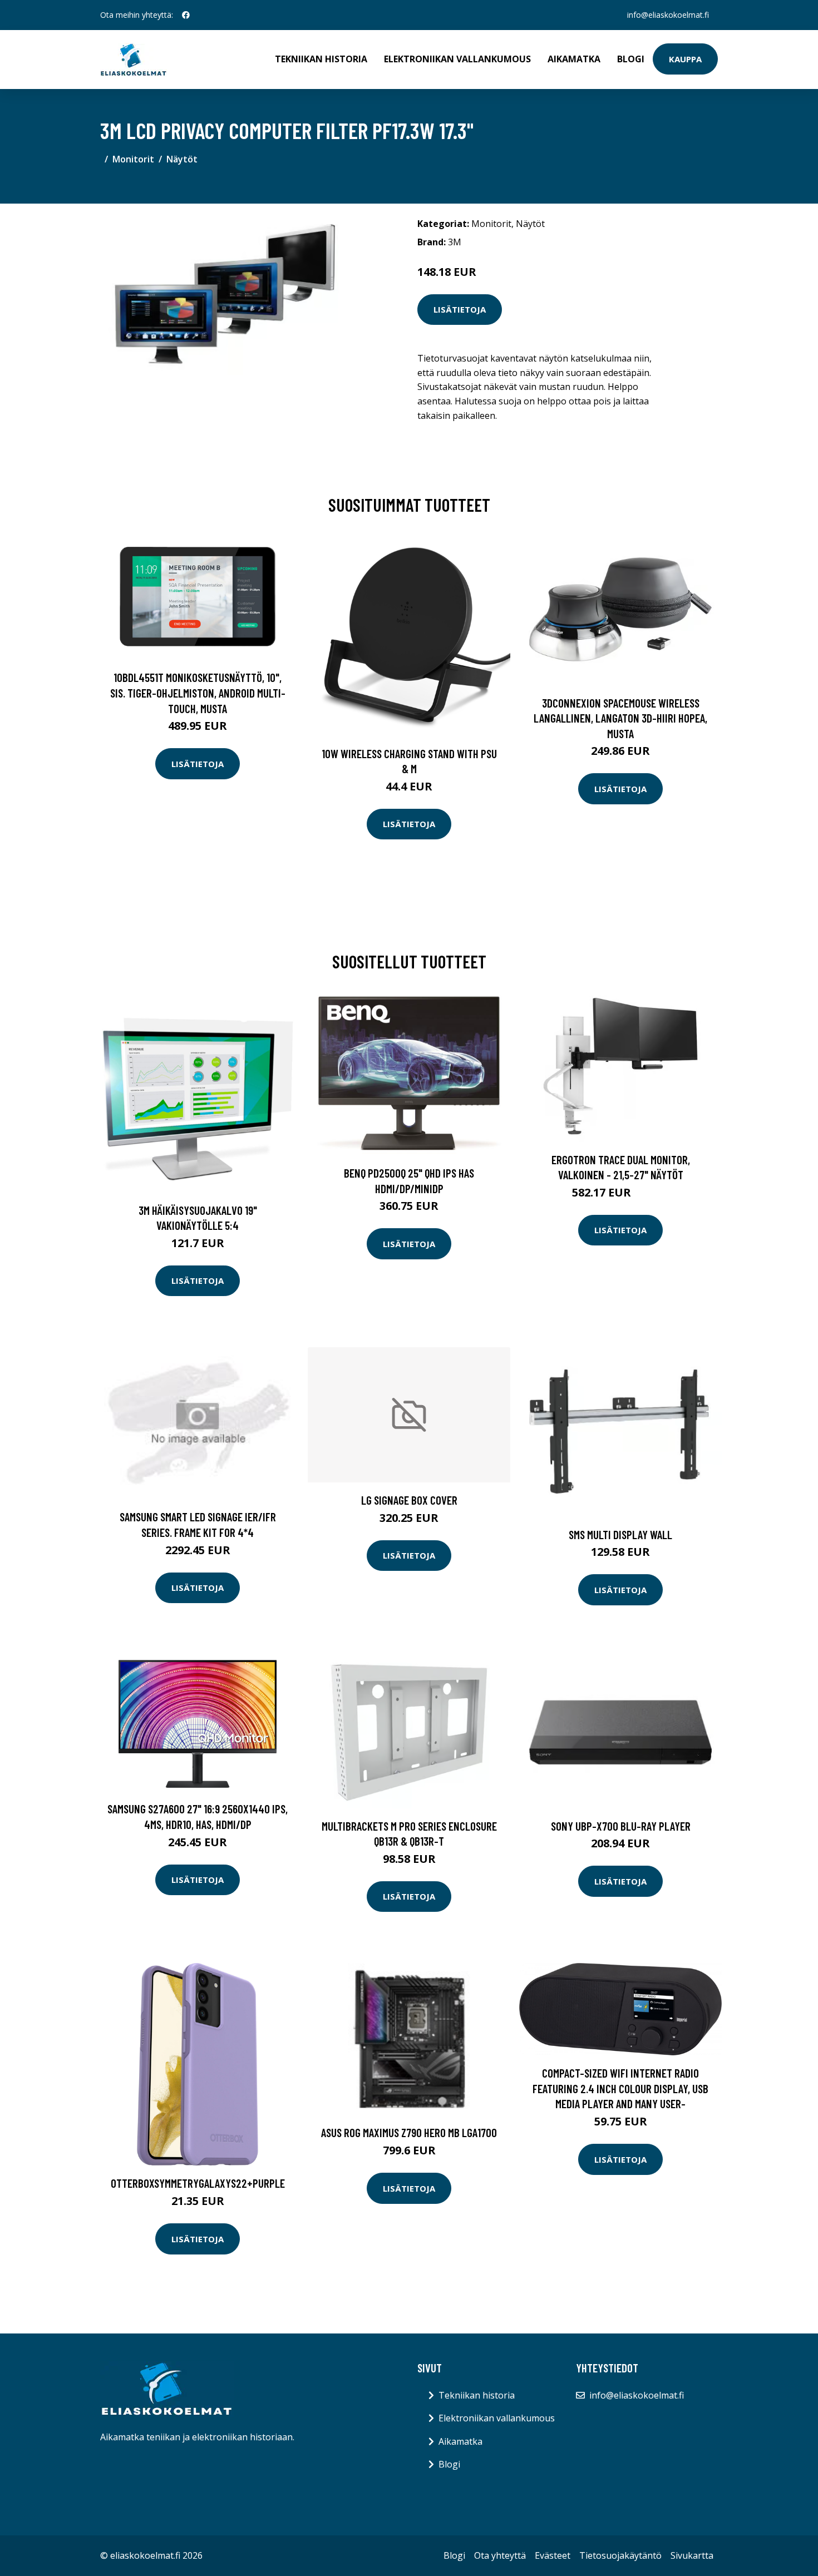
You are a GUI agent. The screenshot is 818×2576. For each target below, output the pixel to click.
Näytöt (182, 159)
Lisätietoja (460, 309)
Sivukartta (692, 2555)
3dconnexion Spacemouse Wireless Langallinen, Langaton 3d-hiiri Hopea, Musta (620, 718)
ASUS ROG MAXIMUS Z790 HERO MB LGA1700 (409, 2132)
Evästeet (553, 2555)
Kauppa (685, 59)
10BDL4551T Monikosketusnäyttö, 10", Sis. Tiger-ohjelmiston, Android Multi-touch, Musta (198, 693)
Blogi (631, 59)
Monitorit (133, 159)
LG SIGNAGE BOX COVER (409, 1500)
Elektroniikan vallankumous (457, 59)
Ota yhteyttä (500, 2555)
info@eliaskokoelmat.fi (668, 15)
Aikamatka (574, 59)
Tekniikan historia (321, 59)
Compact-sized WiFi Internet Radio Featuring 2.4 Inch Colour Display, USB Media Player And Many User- (620, 2088)
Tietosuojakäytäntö (620, 2555)
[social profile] (186, 15)
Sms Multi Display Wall (620, 1534)
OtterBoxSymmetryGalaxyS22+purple (198, 2183)
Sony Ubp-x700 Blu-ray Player (621, 1826)
